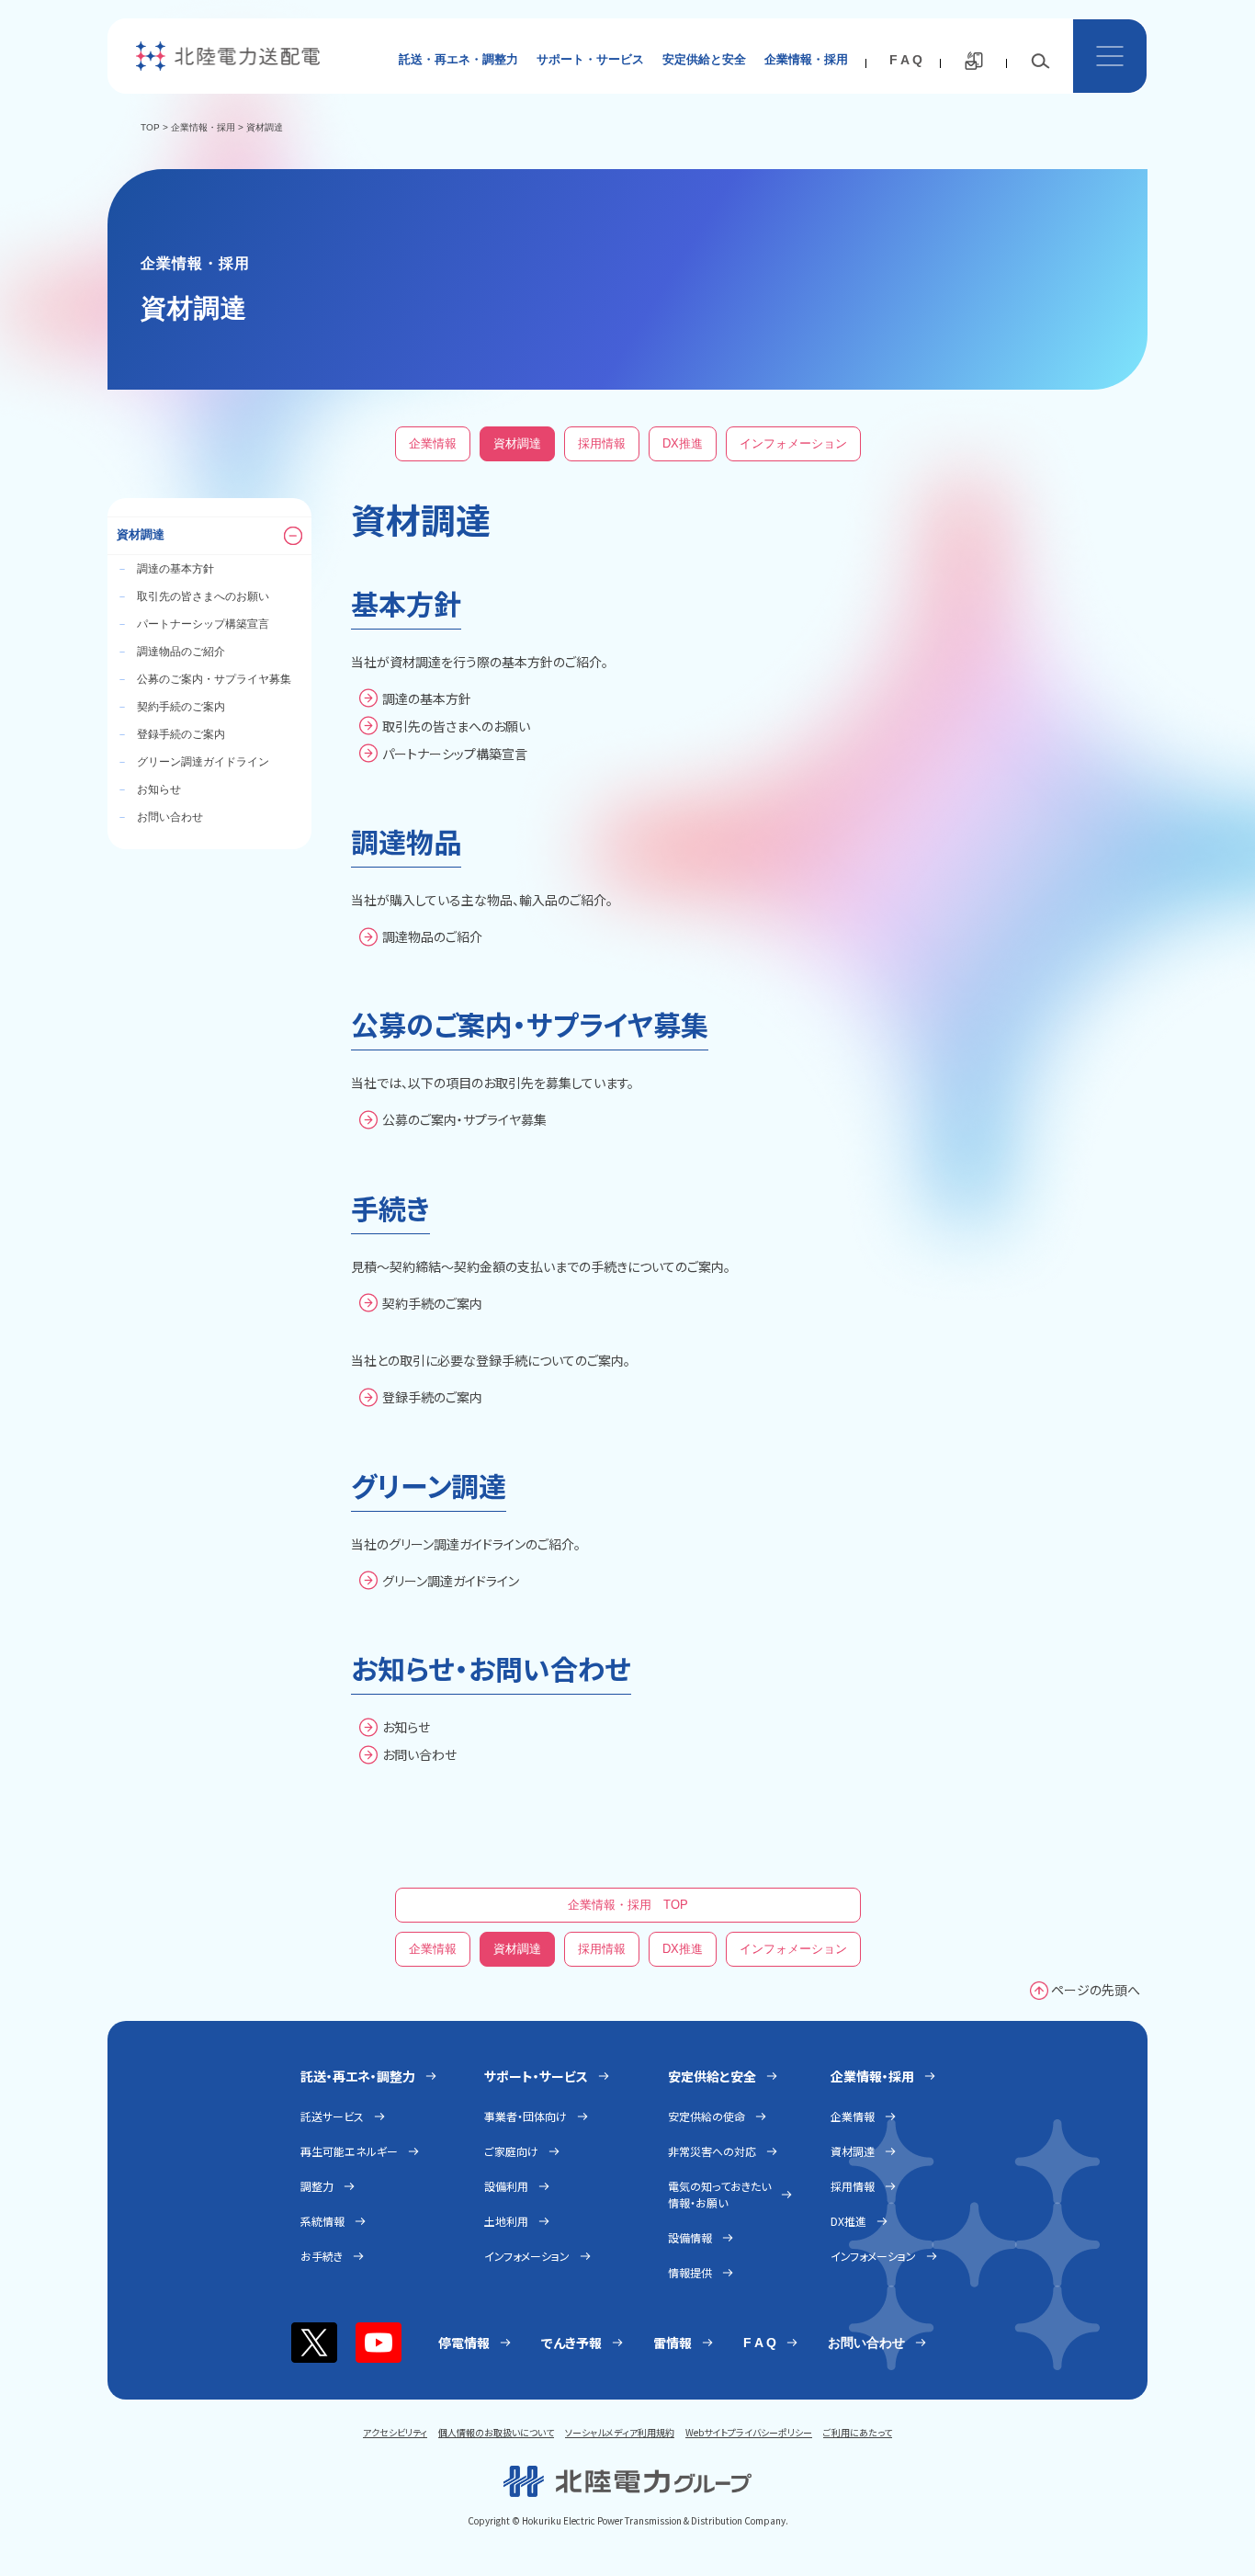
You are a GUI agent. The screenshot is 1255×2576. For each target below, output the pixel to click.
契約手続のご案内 (171, 707)
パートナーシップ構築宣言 (193, 624)
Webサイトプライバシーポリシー (749, 2432)
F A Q (906, 60)
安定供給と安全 (704, 59)
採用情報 (602, 443)
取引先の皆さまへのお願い (193, 596)
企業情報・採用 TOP (628, 1905)
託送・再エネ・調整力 (458, 59)
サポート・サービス (590, 59)
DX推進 (683, 443)
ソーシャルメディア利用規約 (620, 2432)
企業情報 (433, 443)
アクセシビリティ (395, 2432)
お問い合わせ (160, 817)
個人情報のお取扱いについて (496, 2432)
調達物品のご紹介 (171, 652)
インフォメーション (793, 443)
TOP (150, 127)
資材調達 (517, 443)
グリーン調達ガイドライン (193, 762)
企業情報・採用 (806, 59)
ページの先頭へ (1096, 1990)
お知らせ (149, 789)
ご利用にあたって (858, 2432)
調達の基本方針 (165, 569)
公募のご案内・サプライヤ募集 (204, 679)
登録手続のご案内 (171, 734)
